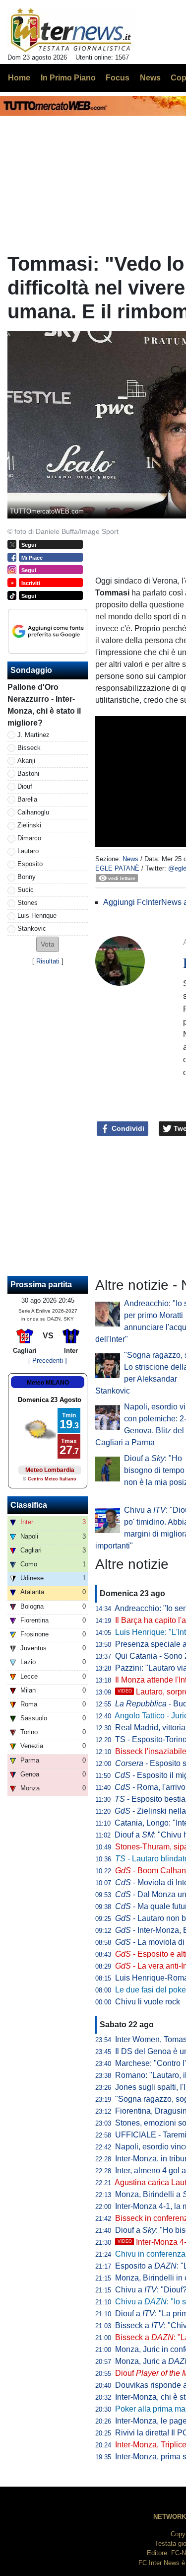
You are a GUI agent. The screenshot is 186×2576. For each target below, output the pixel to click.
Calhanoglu (33, 812)
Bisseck (29, 748)
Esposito (30, 864)
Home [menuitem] (19, 78)
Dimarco (29, 838)
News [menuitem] (150, 78)
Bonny (27, 877)
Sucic (26, 890)
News (130, 859)
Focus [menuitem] (118, 78)
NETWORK (170, 2517)
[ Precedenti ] (48, 1361)
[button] (48, 944)
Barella (27, 799)
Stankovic (32, 928)
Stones (28, 903)
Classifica (29, 1505)
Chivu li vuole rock (148, 2002)
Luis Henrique (37, 916)
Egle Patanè (117, 868)
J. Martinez (33, 735)
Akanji (26, 761)
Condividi (127, 1128)
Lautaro (28, 851)
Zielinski (29, 825)
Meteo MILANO (48, 1383)
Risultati (48, 961)
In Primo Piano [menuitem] (68, 78)
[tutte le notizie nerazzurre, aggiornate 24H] (71, 30)
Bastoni (28, 773)
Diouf (25, 786)
